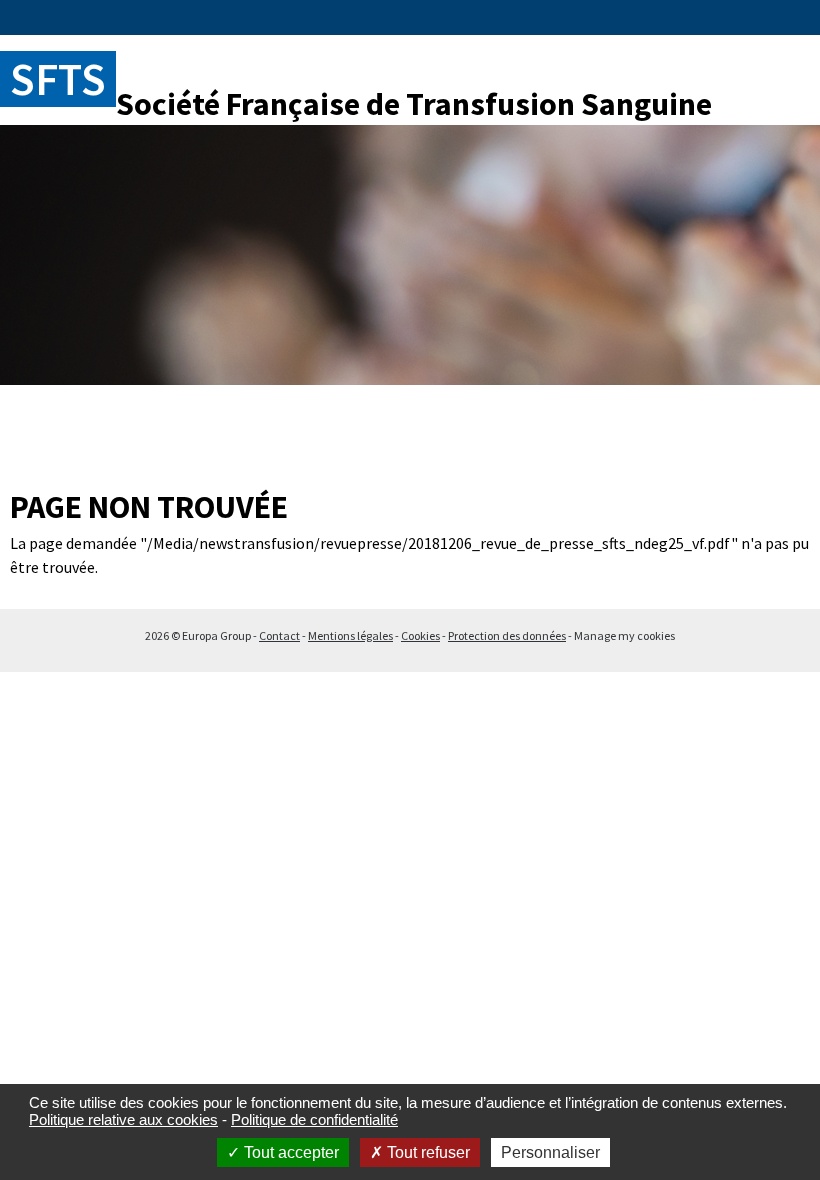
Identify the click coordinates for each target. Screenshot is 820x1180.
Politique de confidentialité (314, 1119)
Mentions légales (350, 635)
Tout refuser (426, 1152)
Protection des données (507, 635)
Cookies (420, 635)
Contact (279, 635)
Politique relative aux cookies (123, 1119)
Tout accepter (289, 1152)
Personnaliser (550, 1152)
